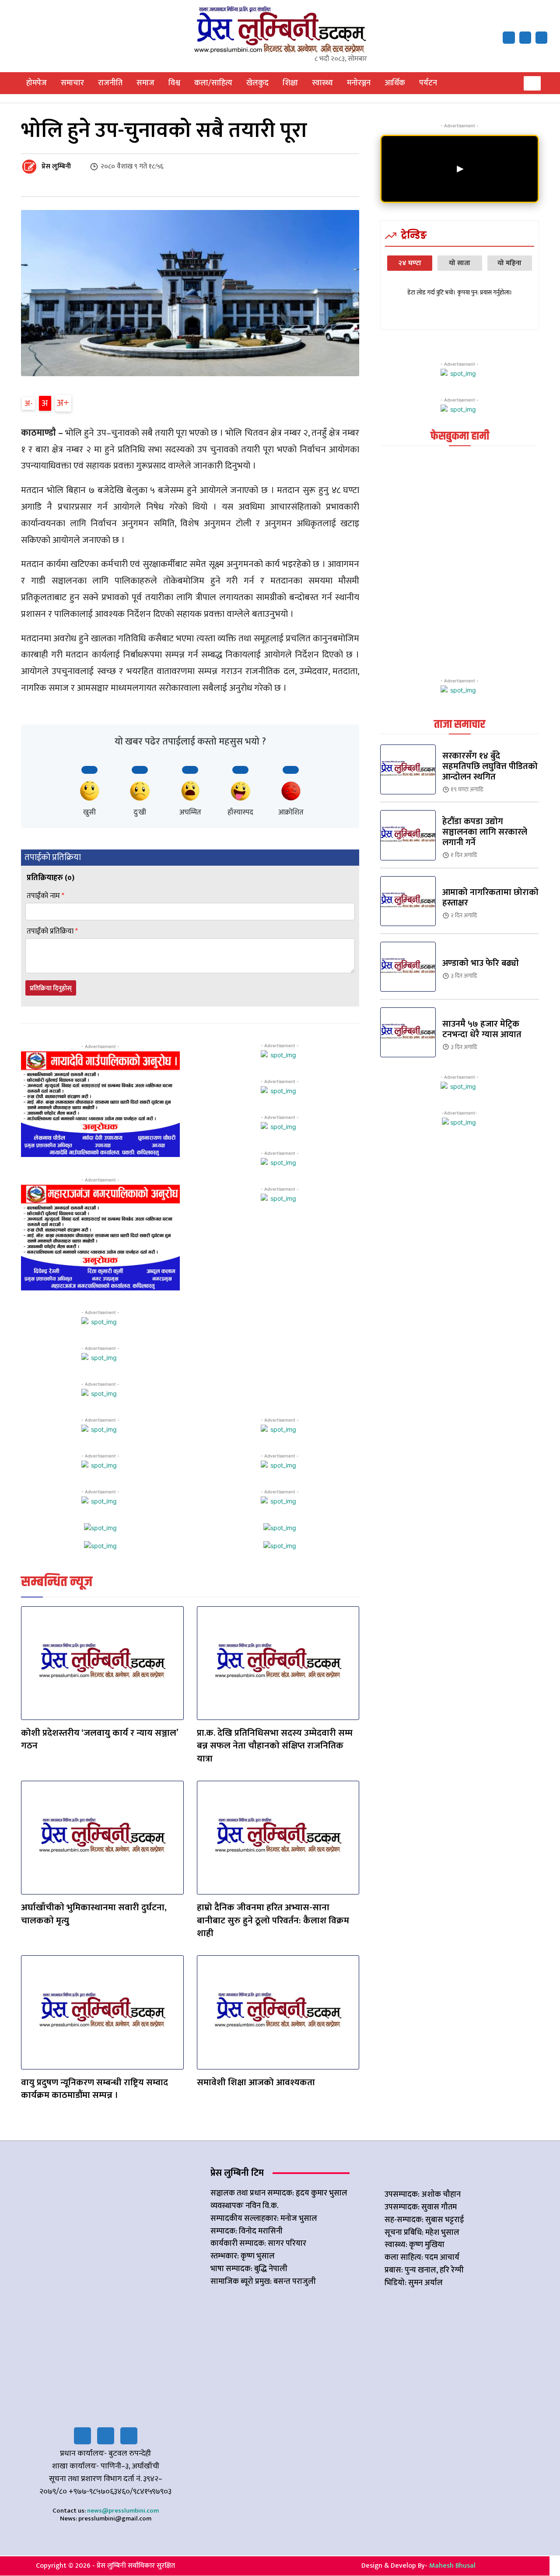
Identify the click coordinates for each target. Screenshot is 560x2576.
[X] (525, 37)
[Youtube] (541, 37)
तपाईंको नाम (45, 896)
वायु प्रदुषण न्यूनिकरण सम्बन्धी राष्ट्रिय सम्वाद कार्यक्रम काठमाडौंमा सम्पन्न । (94, 2089)
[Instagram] (129, 2436)
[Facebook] (509, 37)
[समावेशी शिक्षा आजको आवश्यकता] (278, 2012)
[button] (532, 83)
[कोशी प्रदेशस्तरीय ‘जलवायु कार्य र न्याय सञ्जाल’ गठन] (102, 1663)
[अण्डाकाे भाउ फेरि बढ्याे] (408, 967)
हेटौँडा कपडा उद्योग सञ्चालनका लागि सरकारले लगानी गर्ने (485, 832)
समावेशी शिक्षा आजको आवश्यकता (256, 2082)
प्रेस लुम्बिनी (56, 167)
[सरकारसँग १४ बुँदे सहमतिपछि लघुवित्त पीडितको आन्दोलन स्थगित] (408, 769)
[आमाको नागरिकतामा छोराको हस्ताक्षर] (408, 901)
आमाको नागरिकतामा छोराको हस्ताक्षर (490, 898)
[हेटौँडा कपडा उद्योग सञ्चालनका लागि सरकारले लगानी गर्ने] (408, 835)
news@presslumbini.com (123, 2511)
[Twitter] (106, 2436)
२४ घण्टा (410, 263)
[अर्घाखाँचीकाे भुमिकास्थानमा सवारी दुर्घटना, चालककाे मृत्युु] (102, 1838)
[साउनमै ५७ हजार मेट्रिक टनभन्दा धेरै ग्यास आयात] (408, 1032)
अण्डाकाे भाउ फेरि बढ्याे (481, 963)
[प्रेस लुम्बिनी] (31, 167)
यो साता (460, 263)
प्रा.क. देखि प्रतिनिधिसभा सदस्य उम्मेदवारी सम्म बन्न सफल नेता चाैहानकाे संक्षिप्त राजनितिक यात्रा (275, 1746)
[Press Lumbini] (280, 29)
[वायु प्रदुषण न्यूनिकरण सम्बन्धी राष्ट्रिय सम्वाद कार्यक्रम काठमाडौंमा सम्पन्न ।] (102, 2012)
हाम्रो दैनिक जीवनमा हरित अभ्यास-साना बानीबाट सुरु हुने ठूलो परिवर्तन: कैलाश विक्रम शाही (273, 1920)
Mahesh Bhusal (452, 2566)
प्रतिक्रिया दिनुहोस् (51, 988)
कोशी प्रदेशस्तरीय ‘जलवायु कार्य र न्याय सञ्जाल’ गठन (100, 1739)
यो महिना (509, 263)
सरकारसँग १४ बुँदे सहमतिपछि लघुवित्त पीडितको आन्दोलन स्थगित (490, 766)
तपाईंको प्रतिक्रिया (52, 931)
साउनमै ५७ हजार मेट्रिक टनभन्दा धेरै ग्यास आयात (482, 1029)
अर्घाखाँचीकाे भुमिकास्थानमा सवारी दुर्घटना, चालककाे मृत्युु (94, 1914)
